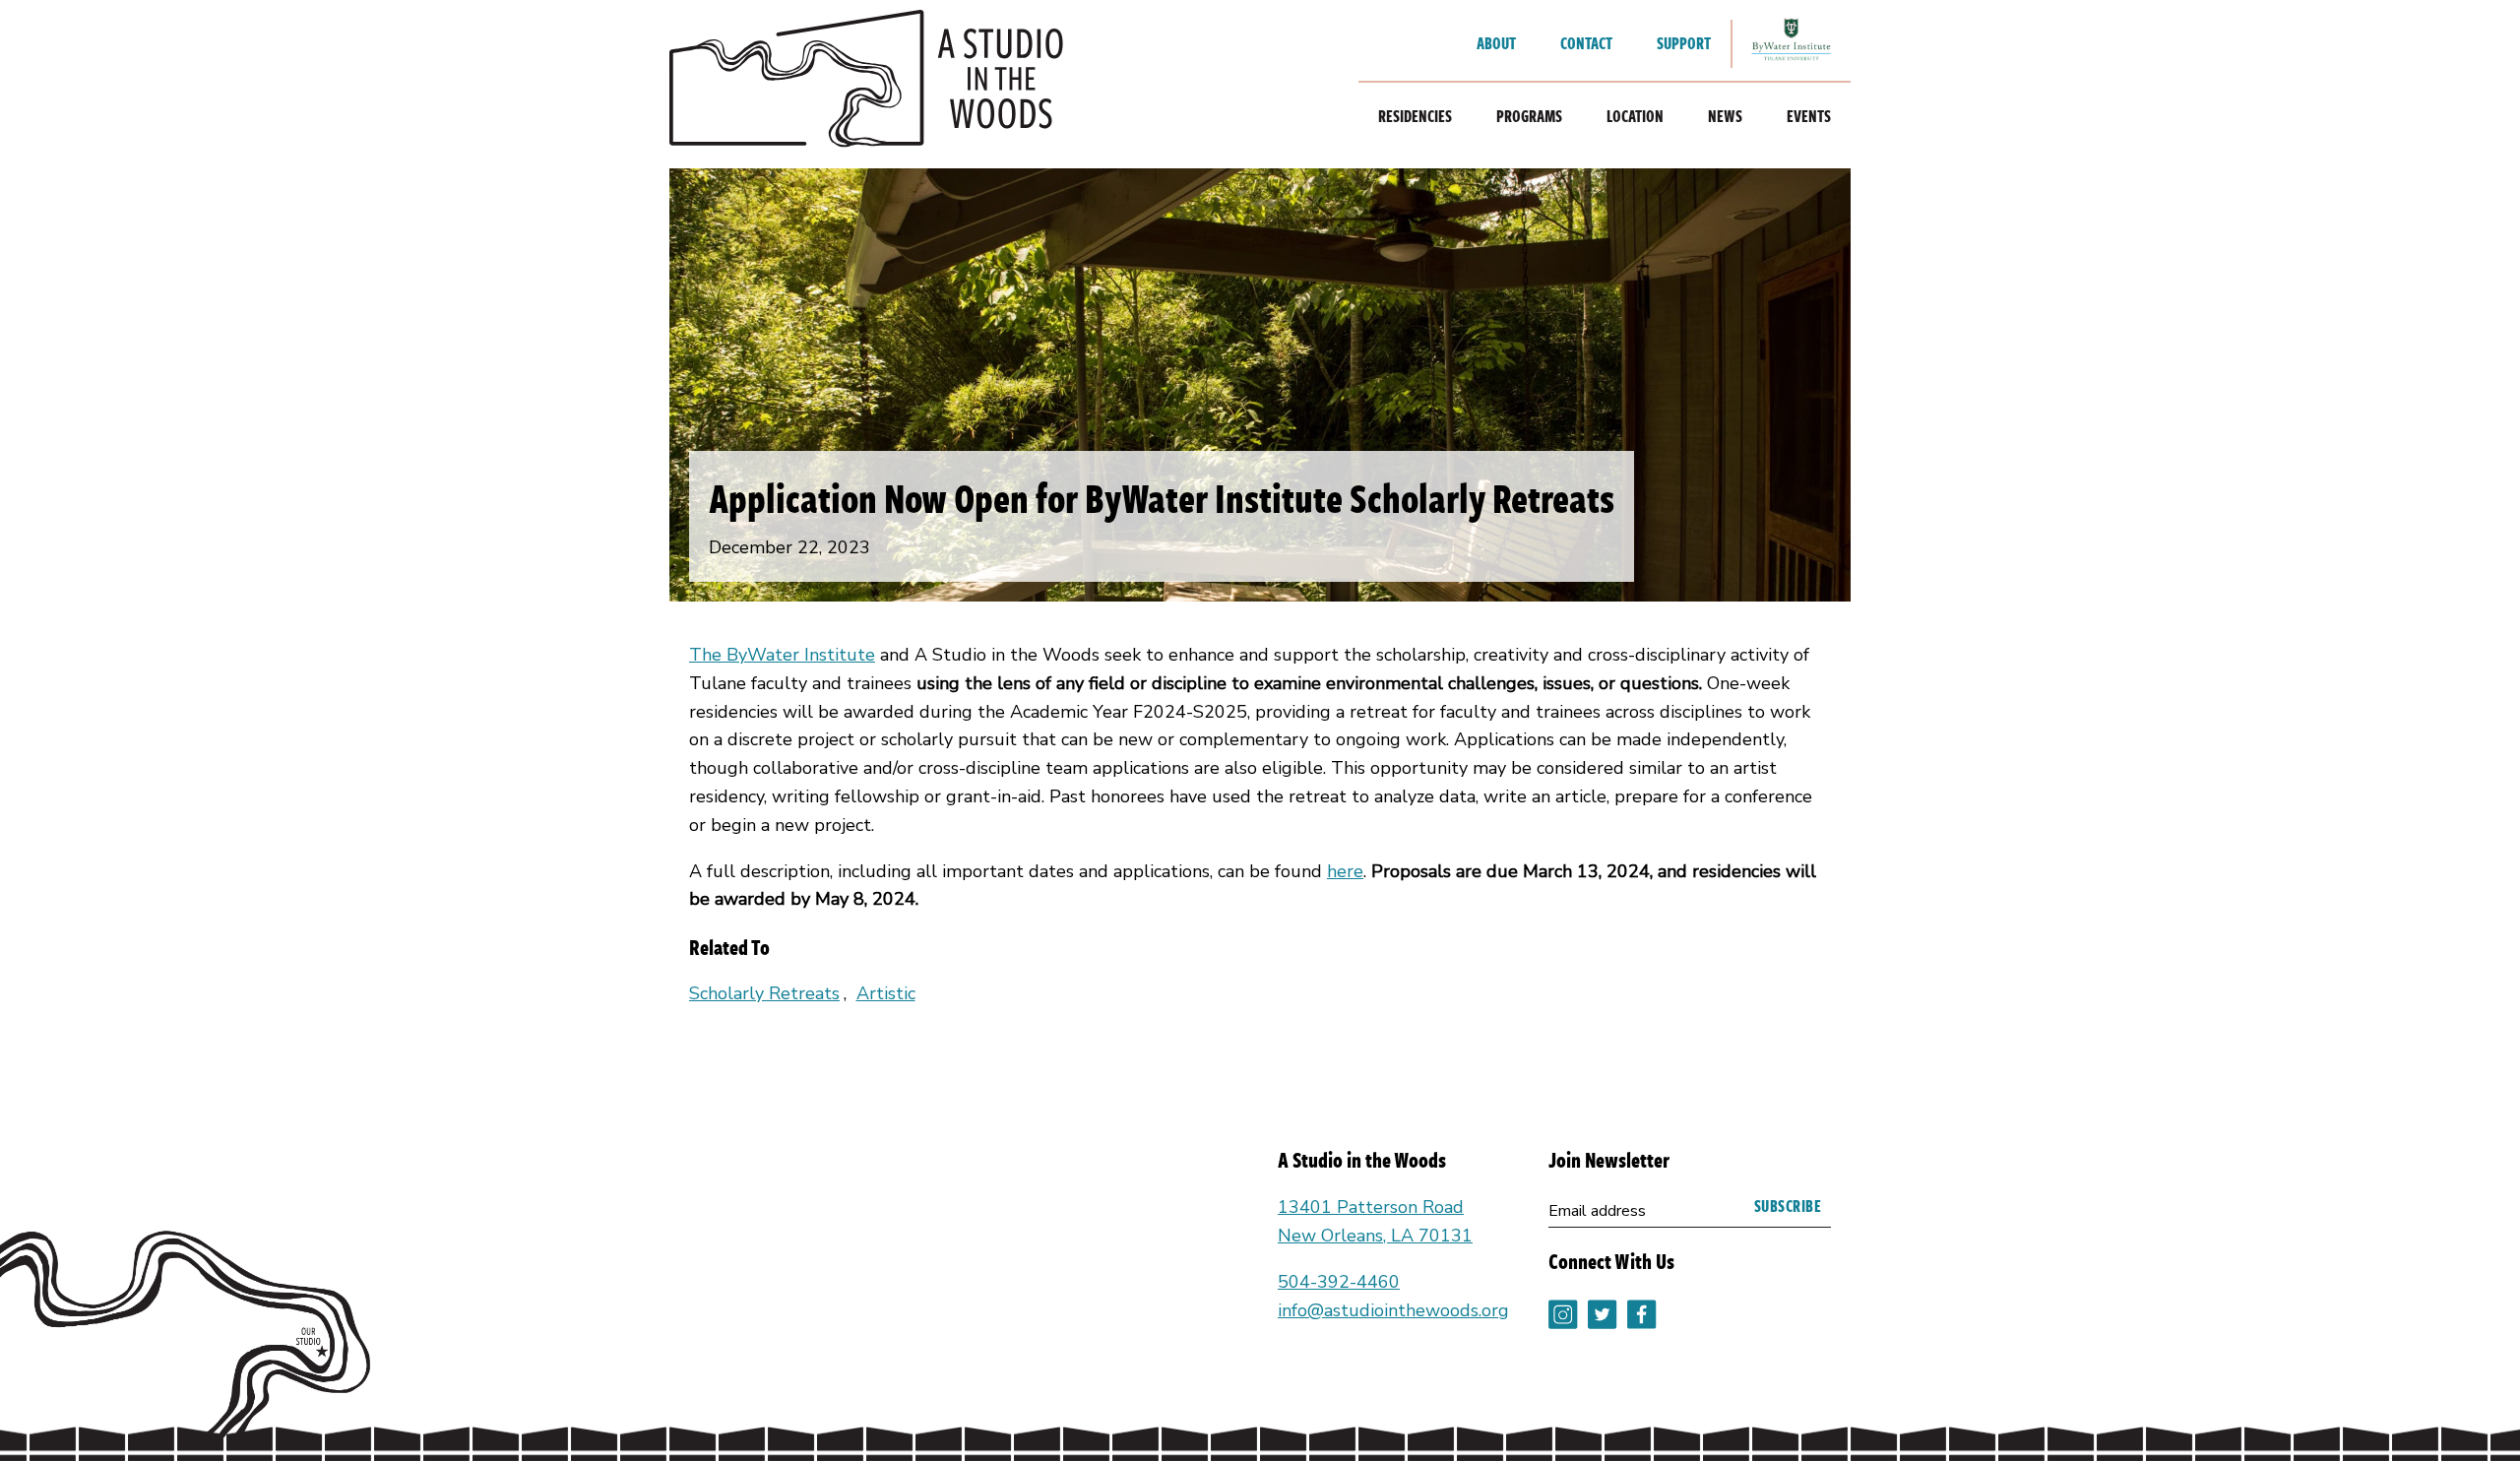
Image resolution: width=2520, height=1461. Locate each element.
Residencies (1415, 116)
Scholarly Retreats (764, 993)
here (1345, 871)
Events (1809, 116)
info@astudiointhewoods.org (1393, 1310)
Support (1684, 43)
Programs (1529, 116)
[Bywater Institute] (1792, 44)
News (1725, 116)
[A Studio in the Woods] (866, 84)
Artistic (886, 993)
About (1496, 43)
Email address (1597, 1211)
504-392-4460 (1339, 1282)
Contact (1586, 43)
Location (1635, 116)
